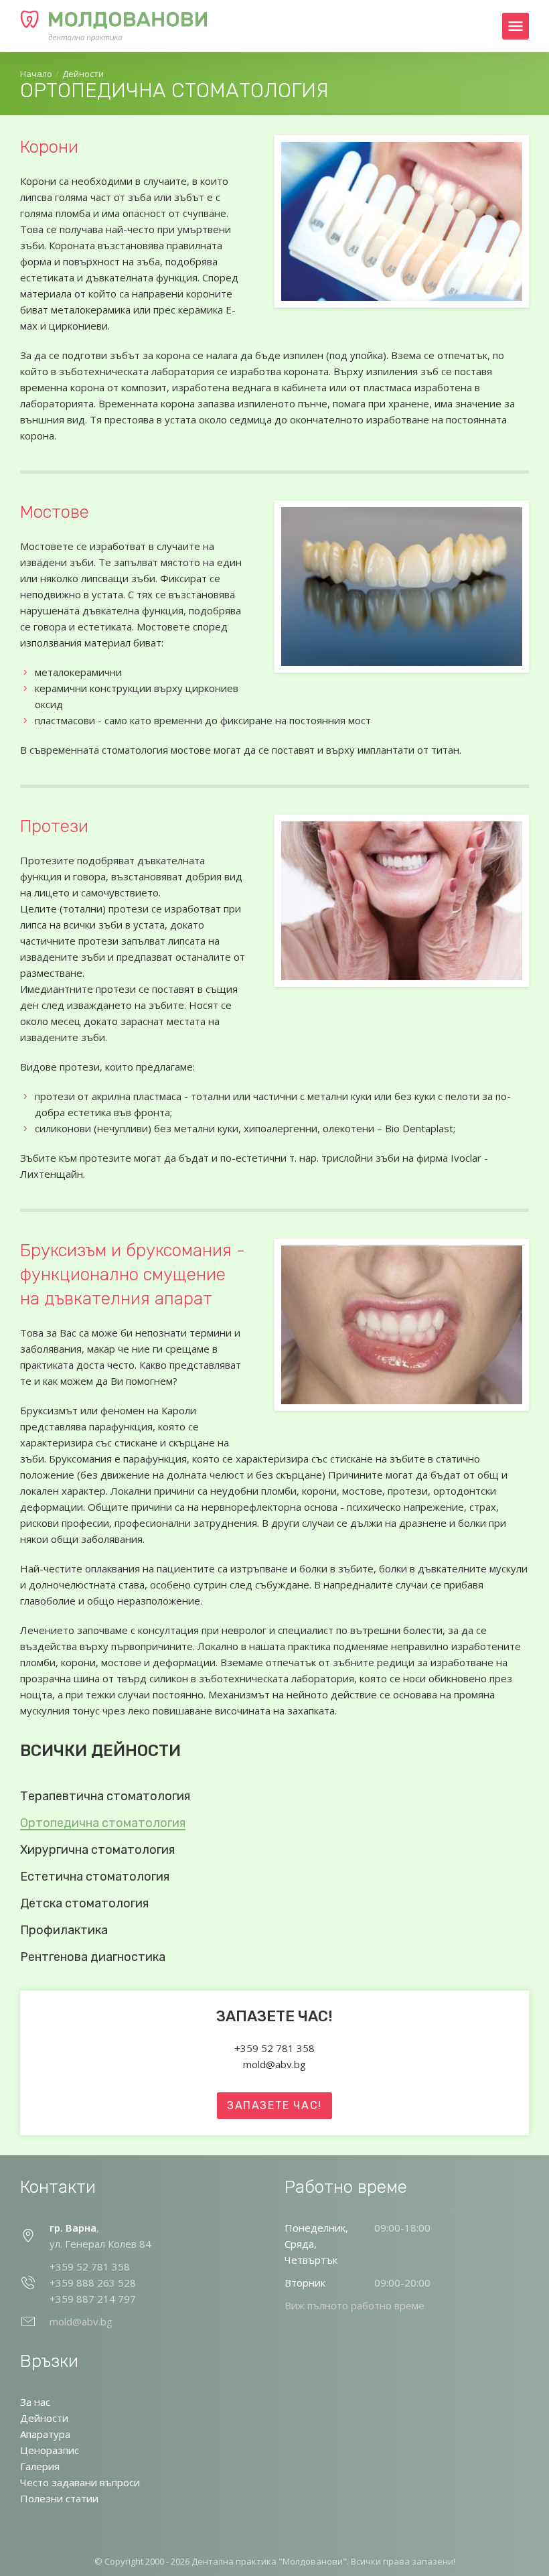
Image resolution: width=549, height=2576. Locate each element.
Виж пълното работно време (355, 2305)
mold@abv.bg (274, 2064)
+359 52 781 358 (274, 2048)
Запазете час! (274, 2105)
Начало (36, 74)
